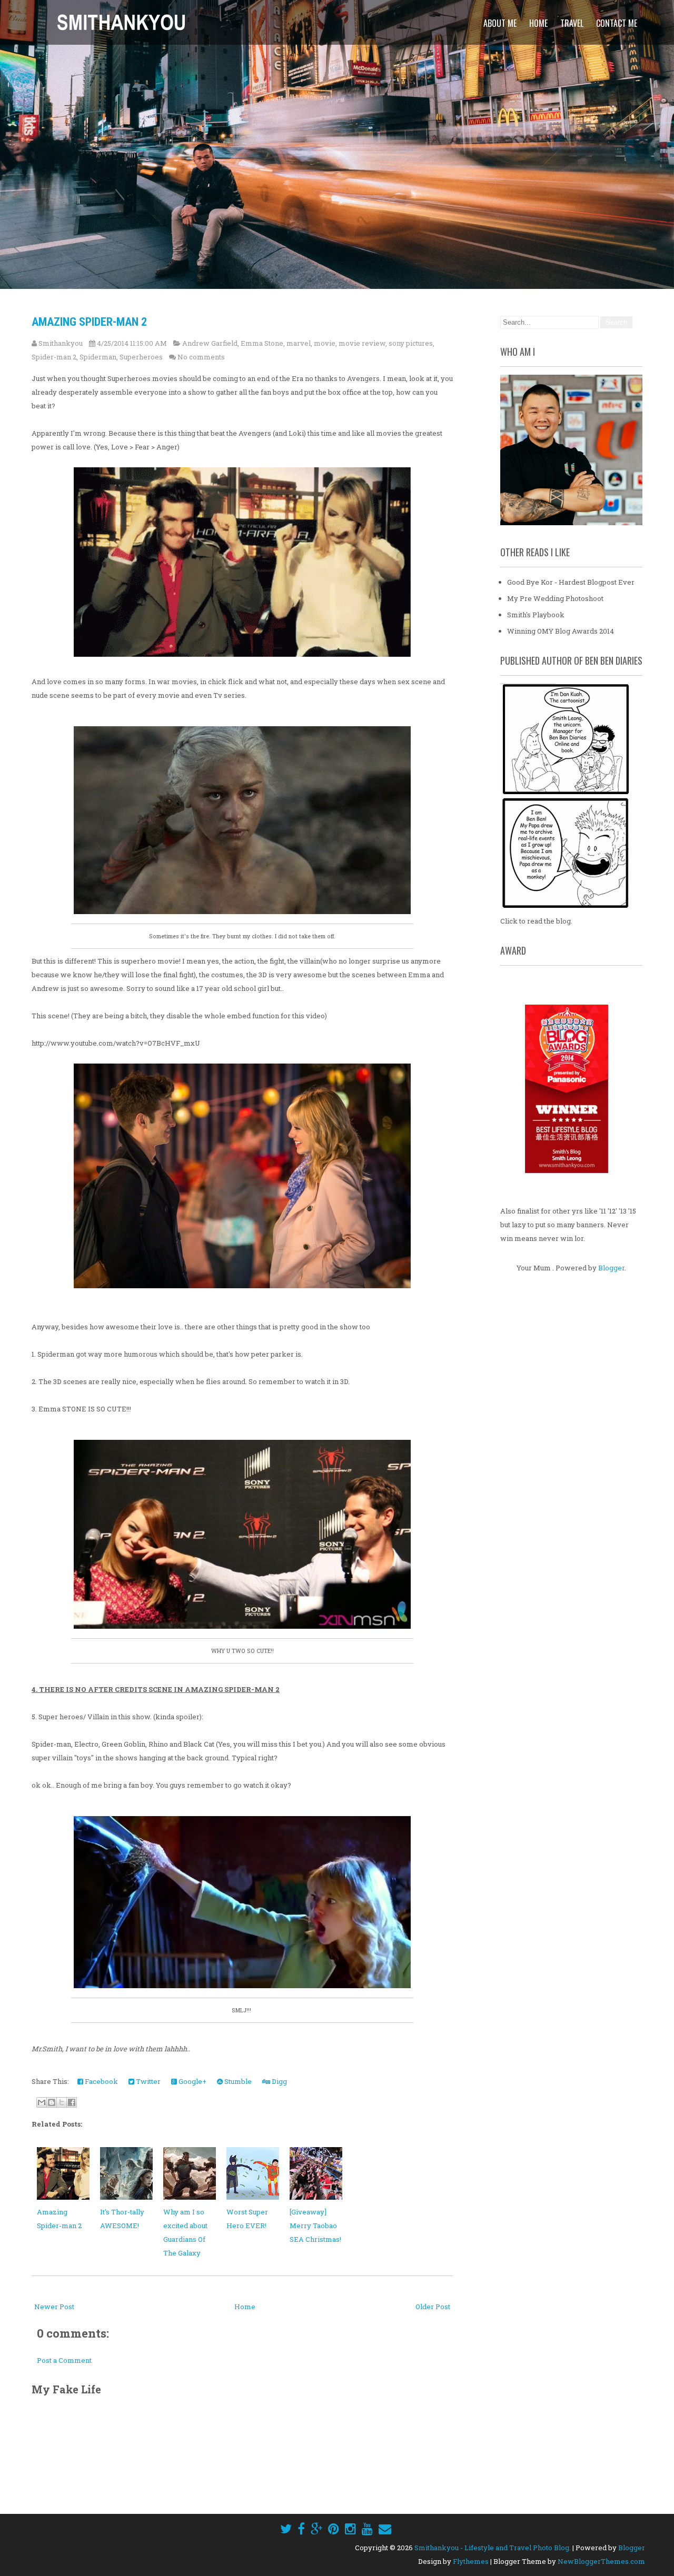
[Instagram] (350, 2529)
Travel (572, 23)
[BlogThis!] (52, 2102)
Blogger (611, 1268)
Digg (279, 2081)
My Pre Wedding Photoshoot (555, 598)
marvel (299, 343)
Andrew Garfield (210, 343)
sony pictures (411, 343)
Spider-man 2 (54, 357)
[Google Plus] (316, 2529)
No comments (201, 357)
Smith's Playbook (536, 615)
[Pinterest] (334, 2529)
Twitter (147, 2081)
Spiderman (98, 357)
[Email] (385, 2529)
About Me (500, 23)
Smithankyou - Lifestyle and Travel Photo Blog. (493, 2548)
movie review (362, 343)
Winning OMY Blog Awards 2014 (561, 631)
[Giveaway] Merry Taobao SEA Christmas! (315, 2226)
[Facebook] (301, 2529)
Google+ (192, 2081)
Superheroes (141, 357)
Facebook (101, 2081)
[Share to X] (62, 2102)
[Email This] (42, 2102)
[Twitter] (286, 2529)
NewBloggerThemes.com (601, 2561)
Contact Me (617, 23)
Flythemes (471, 2561)
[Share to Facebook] (72, 2102)
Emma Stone (262, 343)
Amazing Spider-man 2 (89, 322)
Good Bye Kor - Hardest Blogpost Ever (571, 582)
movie (325, 343)
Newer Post (54, 2307)
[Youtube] (367, 2529)
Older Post (433, 2307)
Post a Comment (64, 2360)
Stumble (237, 2081)
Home (538, 23)
